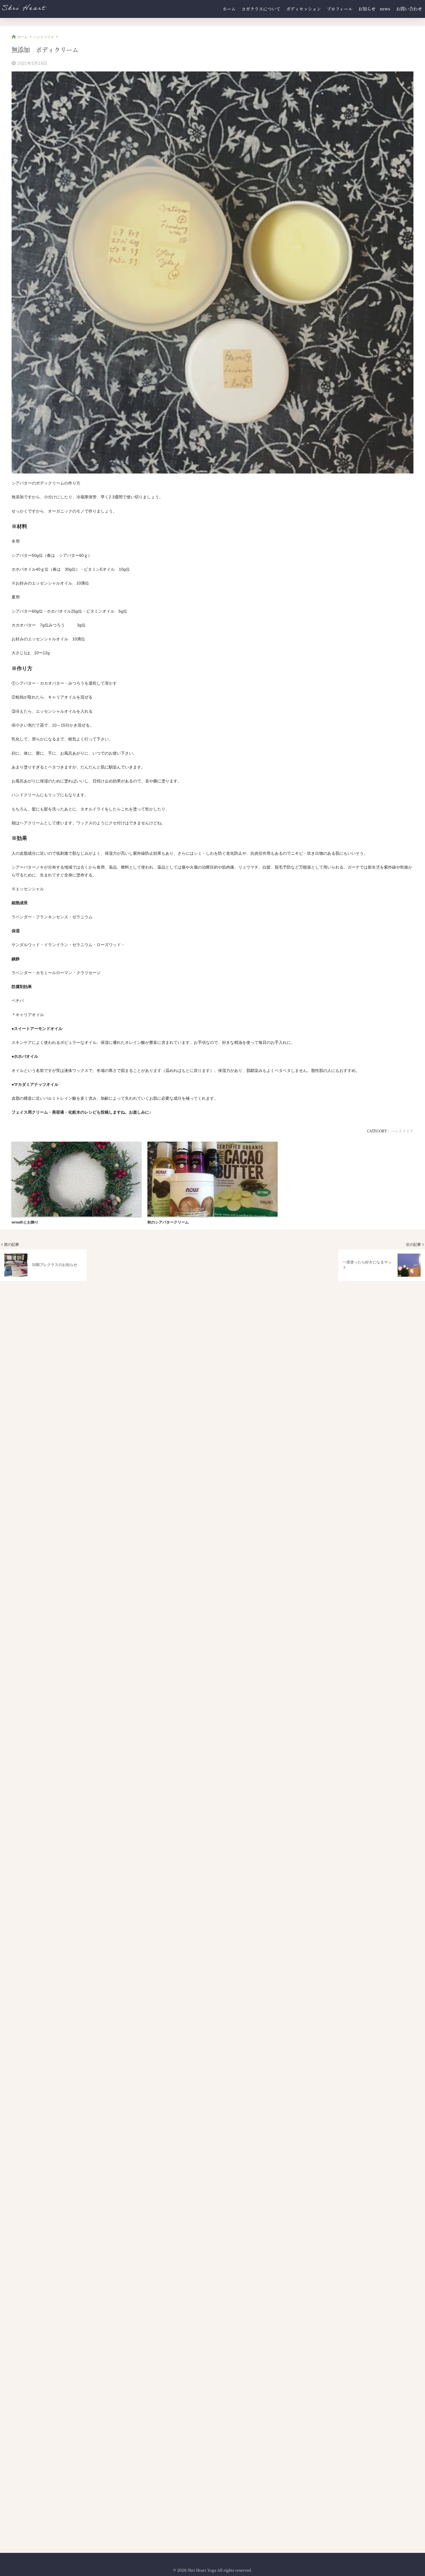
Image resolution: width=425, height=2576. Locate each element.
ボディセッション (304, 9)
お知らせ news (374, 9)
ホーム (229, 9)
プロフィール (340, 9)
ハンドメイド (402, 1131)
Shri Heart (23, 9)
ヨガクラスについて (261, 9)
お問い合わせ (409, 9)
